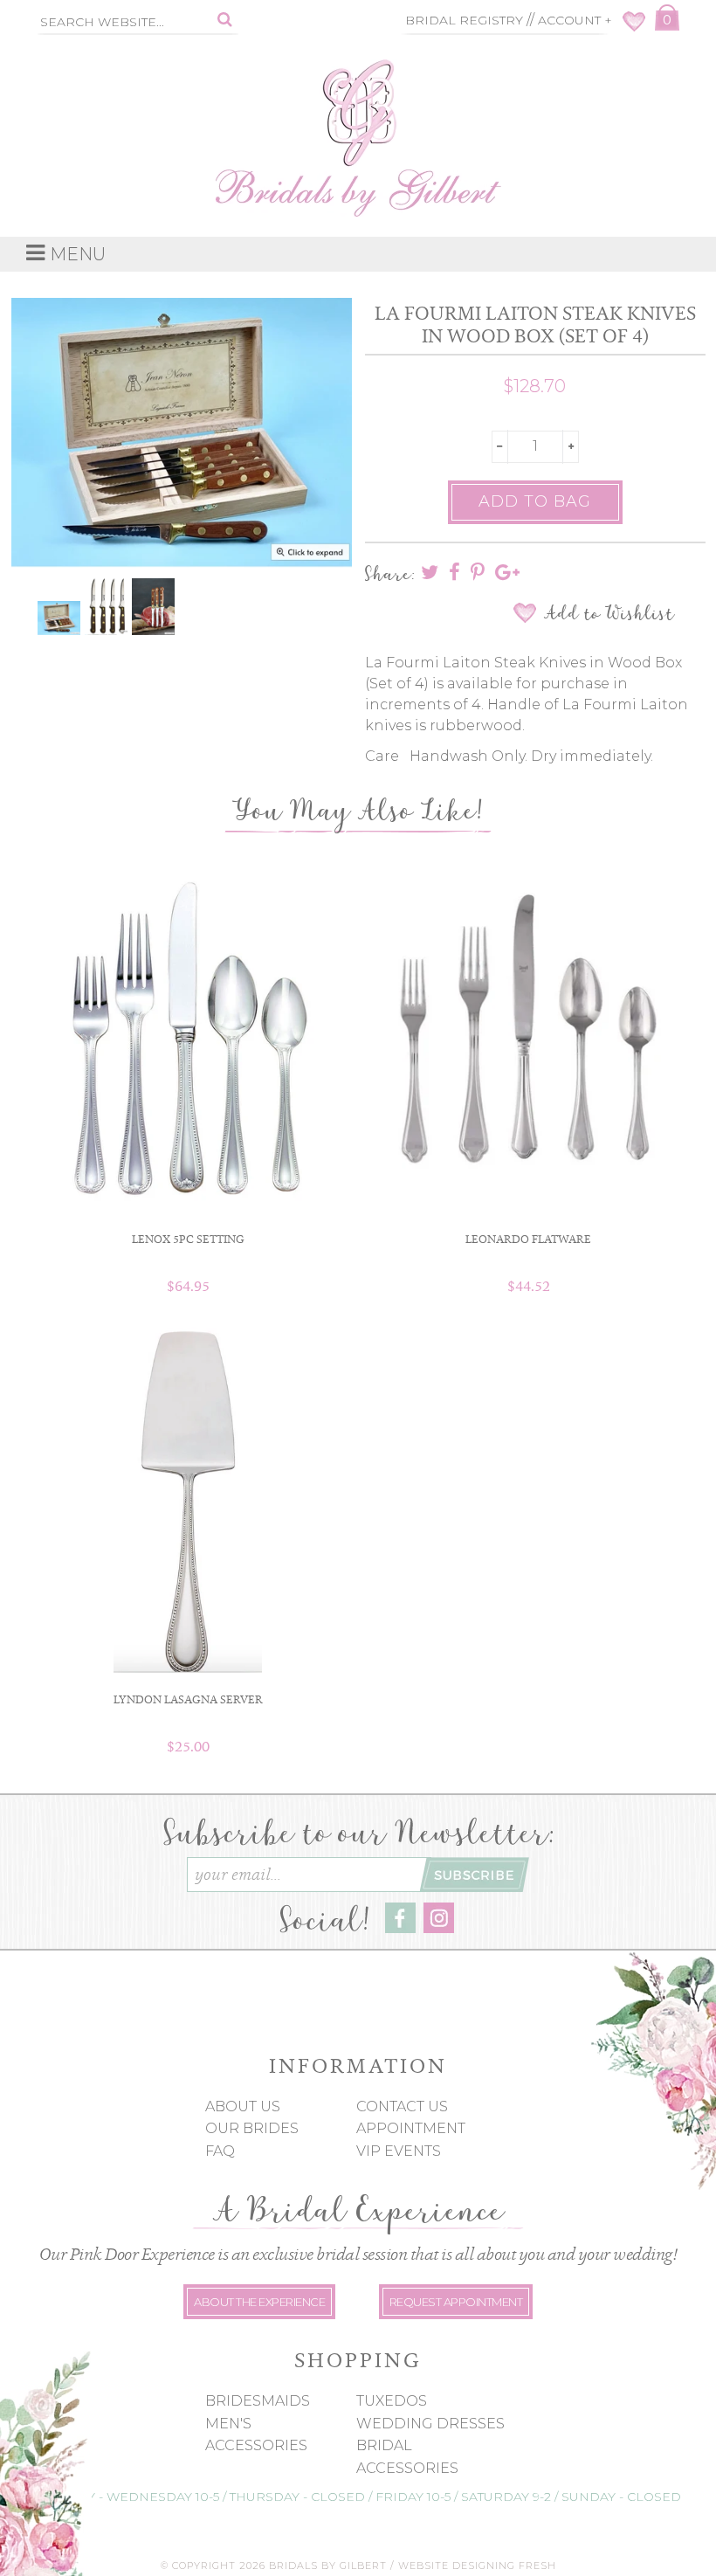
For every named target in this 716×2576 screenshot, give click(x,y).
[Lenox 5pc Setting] (188, 1038)
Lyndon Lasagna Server (188, 1699)
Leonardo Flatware (528, 1239)
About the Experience (259, 2302)
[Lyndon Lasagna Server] (188, 1498)
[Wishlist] (634, 27)
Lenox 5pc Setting (188, 1239)
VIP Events (399, 2151)
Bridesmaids (258, 2401)
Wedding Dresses (430, 2424)
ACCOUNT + (575, 20)
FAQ (220, 2151)
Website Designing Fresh (477, 2566)
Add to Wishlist (609, 613)
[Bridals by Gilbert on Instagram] (439, 1928)
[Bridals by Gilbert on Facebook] (400, 1928)
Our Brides (252, 2128)
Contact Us (402, 2106)
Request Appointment (456, 2302)
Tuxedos (392, 2401)
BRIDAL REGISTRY (464, 20)
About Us (243, 2106)
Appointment (411, 2128)
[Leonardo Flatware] (528, 1025)
